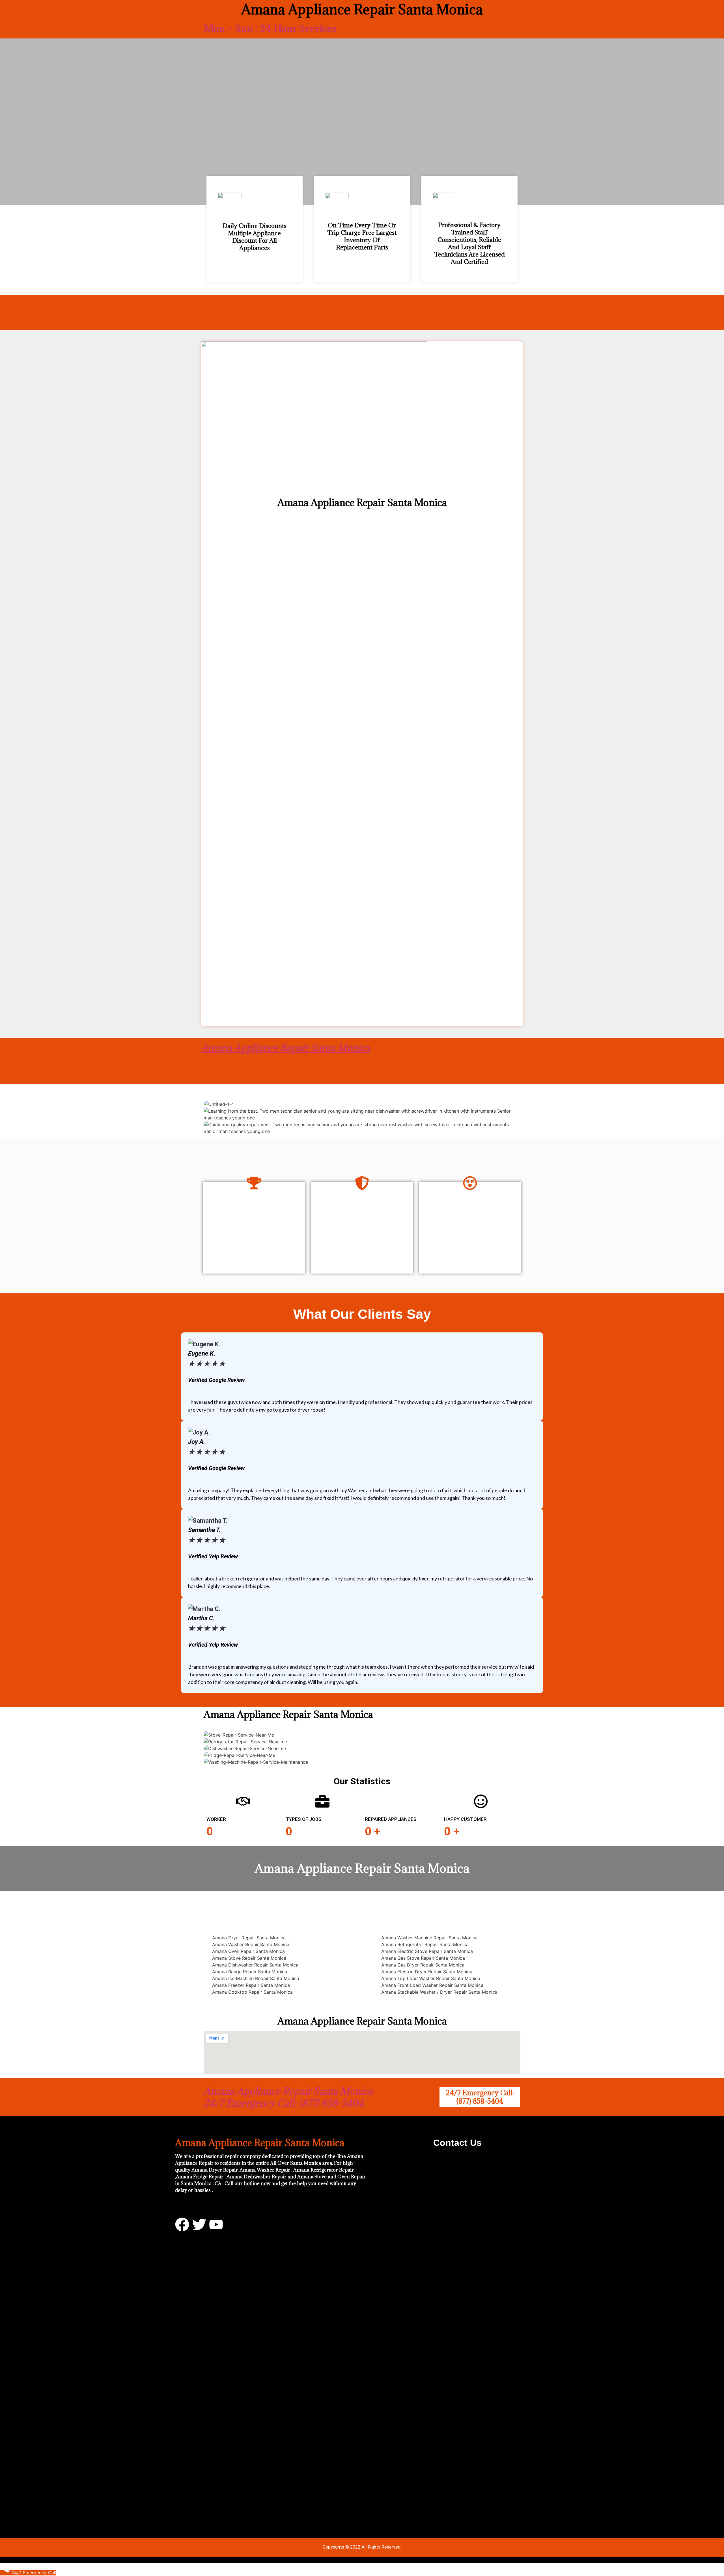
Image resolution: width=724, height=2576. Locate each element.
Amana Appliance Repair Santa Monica (285, 1048)
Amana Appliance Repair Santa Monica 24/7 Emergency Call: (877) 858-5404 (288, 2097)
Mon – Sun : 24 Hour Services (270, 28)
